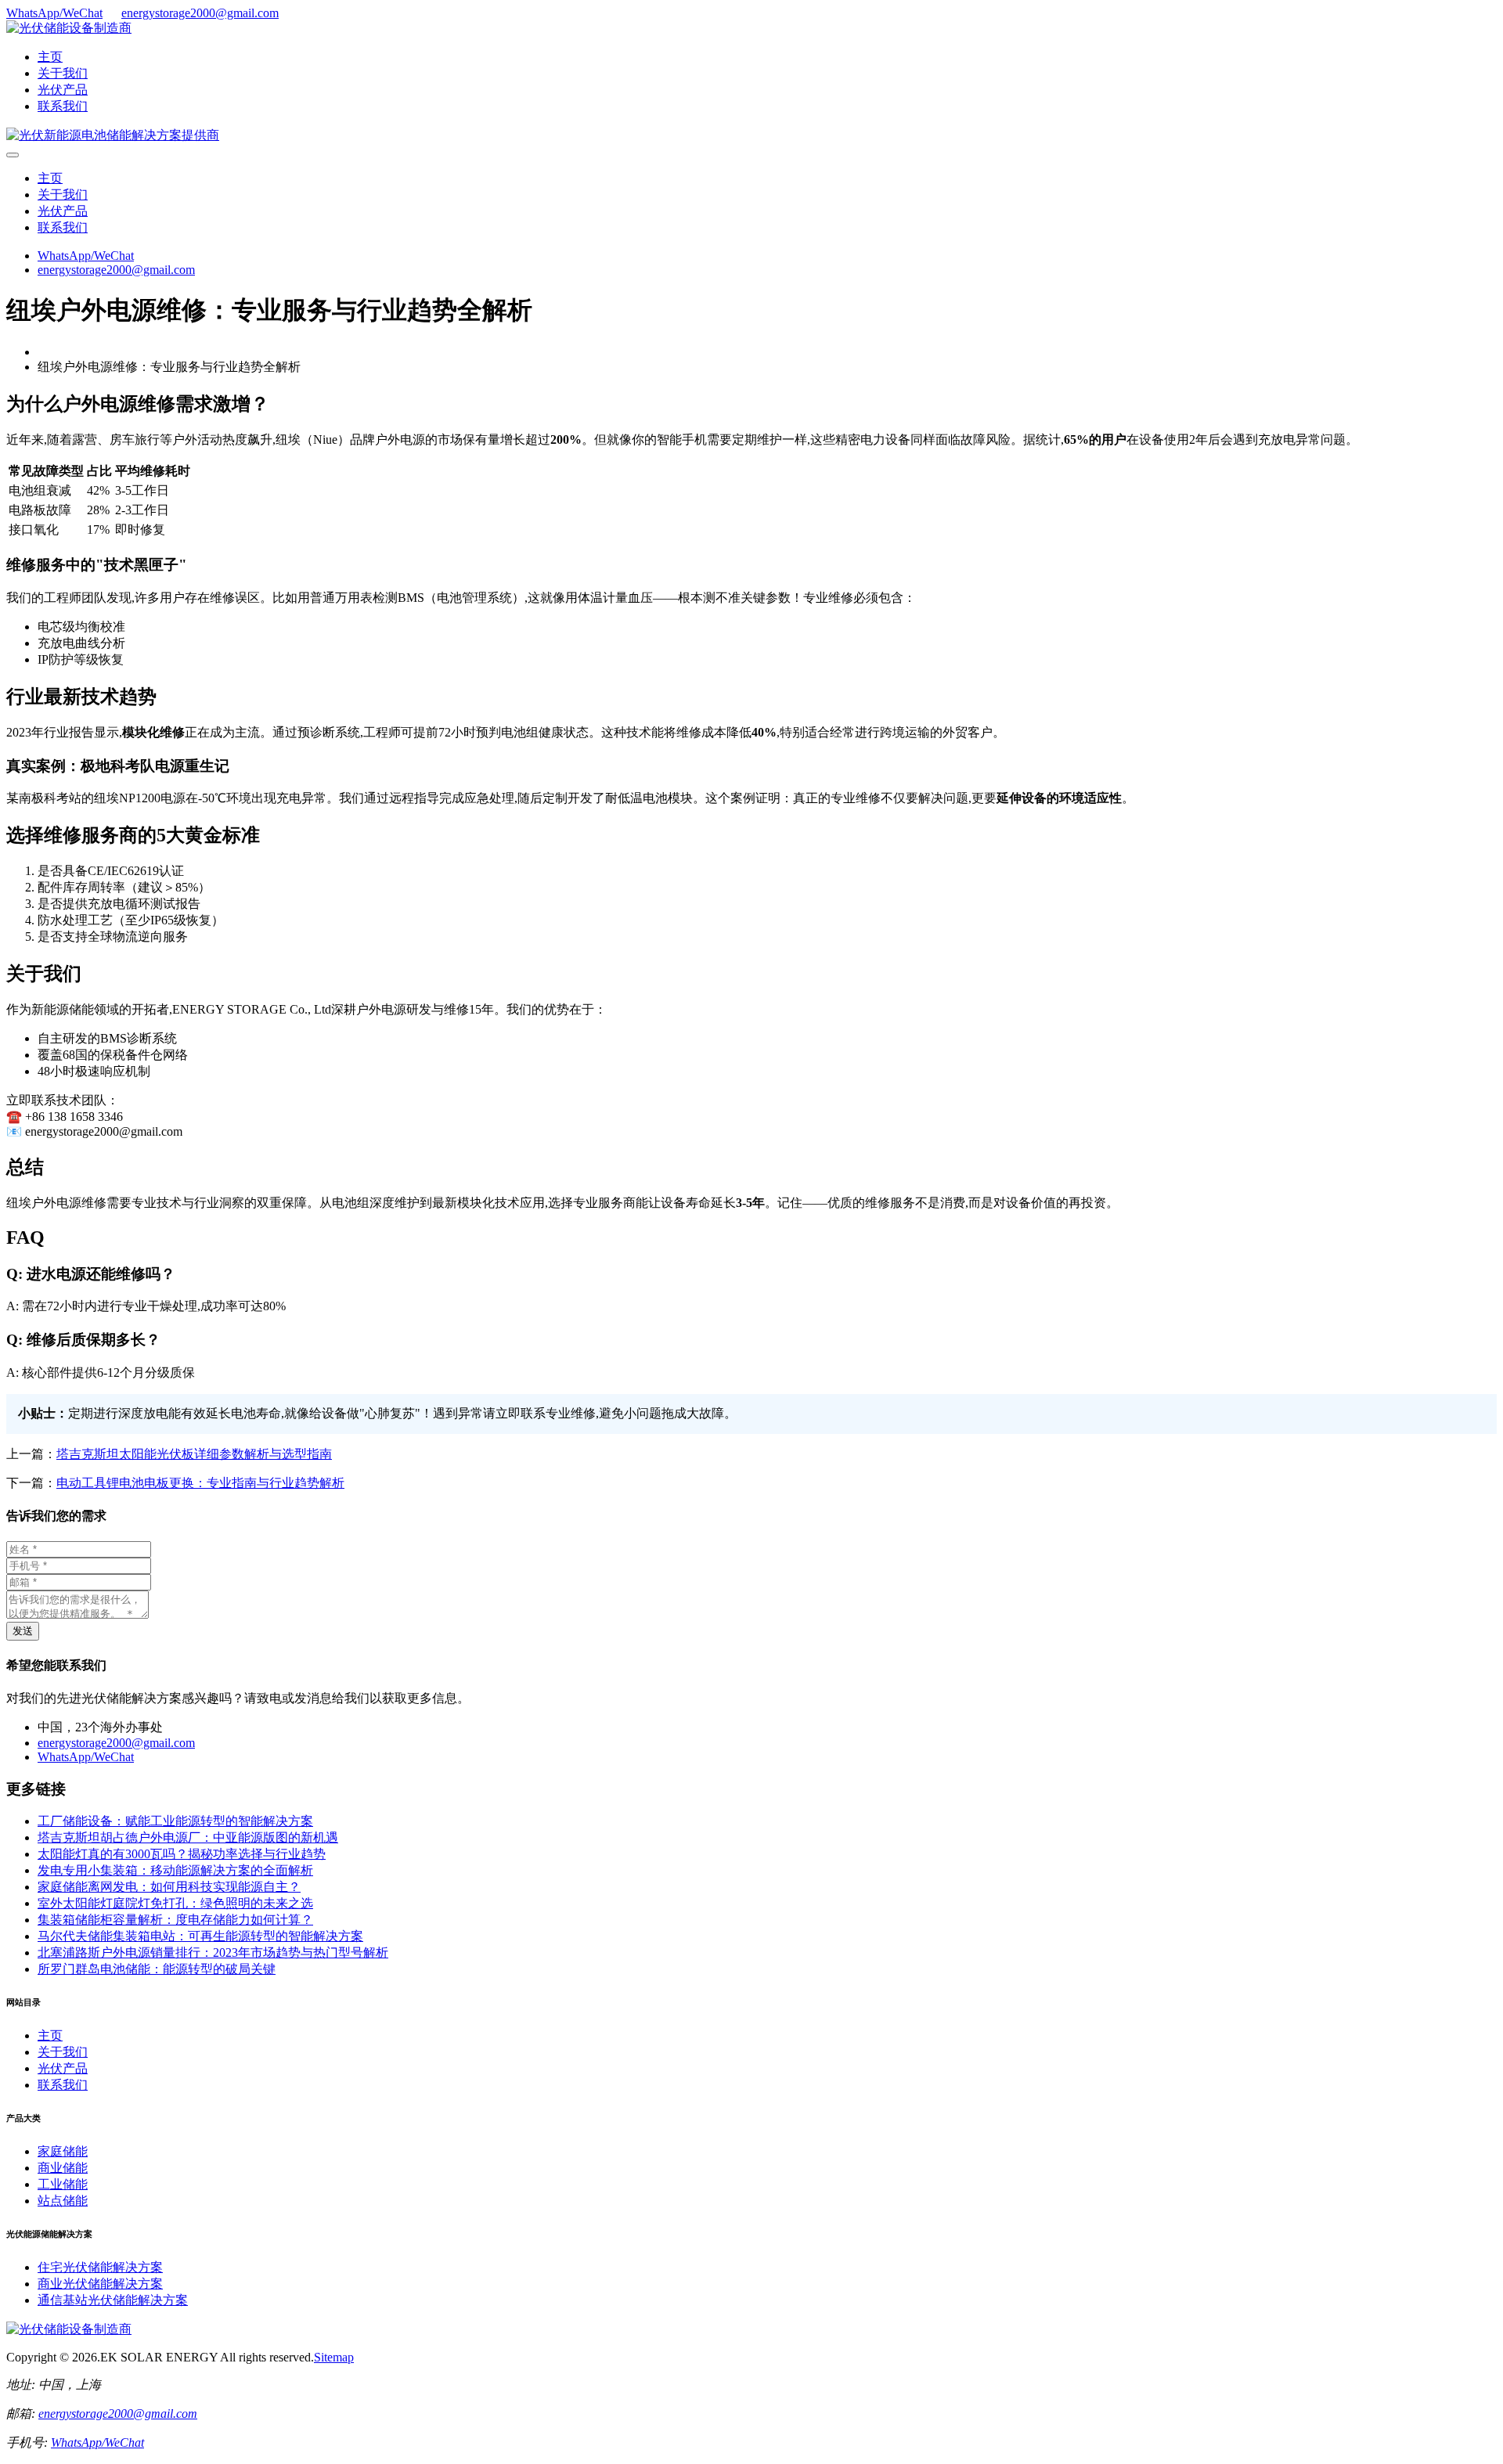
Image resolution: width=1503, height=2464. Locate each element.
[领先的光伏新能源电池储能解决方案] (113, 135)
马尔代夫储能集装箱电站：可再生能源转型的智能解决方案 (200, 1936)
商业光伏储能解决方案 (100, 2284)
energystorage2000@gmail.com (200, 13)
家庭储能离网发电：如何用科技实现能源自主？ (169, 1887)
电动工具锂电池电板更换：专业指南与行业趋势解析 (200, 1483)
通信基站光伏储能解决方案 (113, 2300)
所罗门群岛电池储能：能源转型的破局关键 (157, 1969)
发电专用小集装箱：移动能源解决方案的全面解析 (175, 1870)
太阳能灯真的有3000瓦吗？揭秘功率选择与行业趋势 (182, 1854)
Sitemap (334, 2357)
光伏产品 (63, 90)
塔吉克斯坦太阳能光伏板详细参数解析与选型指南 (194, 1454)
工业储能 (63, 2184)
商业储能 (63, 2168)
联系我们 (63, 106)
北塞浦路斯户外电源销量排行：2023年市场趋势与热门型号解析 (213, 1952)
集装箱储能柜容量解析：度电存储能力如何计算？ (175, 1920)
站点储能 (63, 2201)
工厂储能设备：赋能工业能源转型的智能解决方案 (175, 1821)
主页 (50, 57)
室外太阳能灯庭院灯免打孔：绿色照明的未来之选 (175, 1903)
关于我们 (63, 73)
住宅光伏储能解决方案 (100, 2267)
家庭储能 (63, 2151)
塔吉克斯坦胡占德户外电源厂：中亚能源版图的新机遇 (188, 1837)
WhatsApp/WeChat (54, 13)
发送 (23, 1631)
